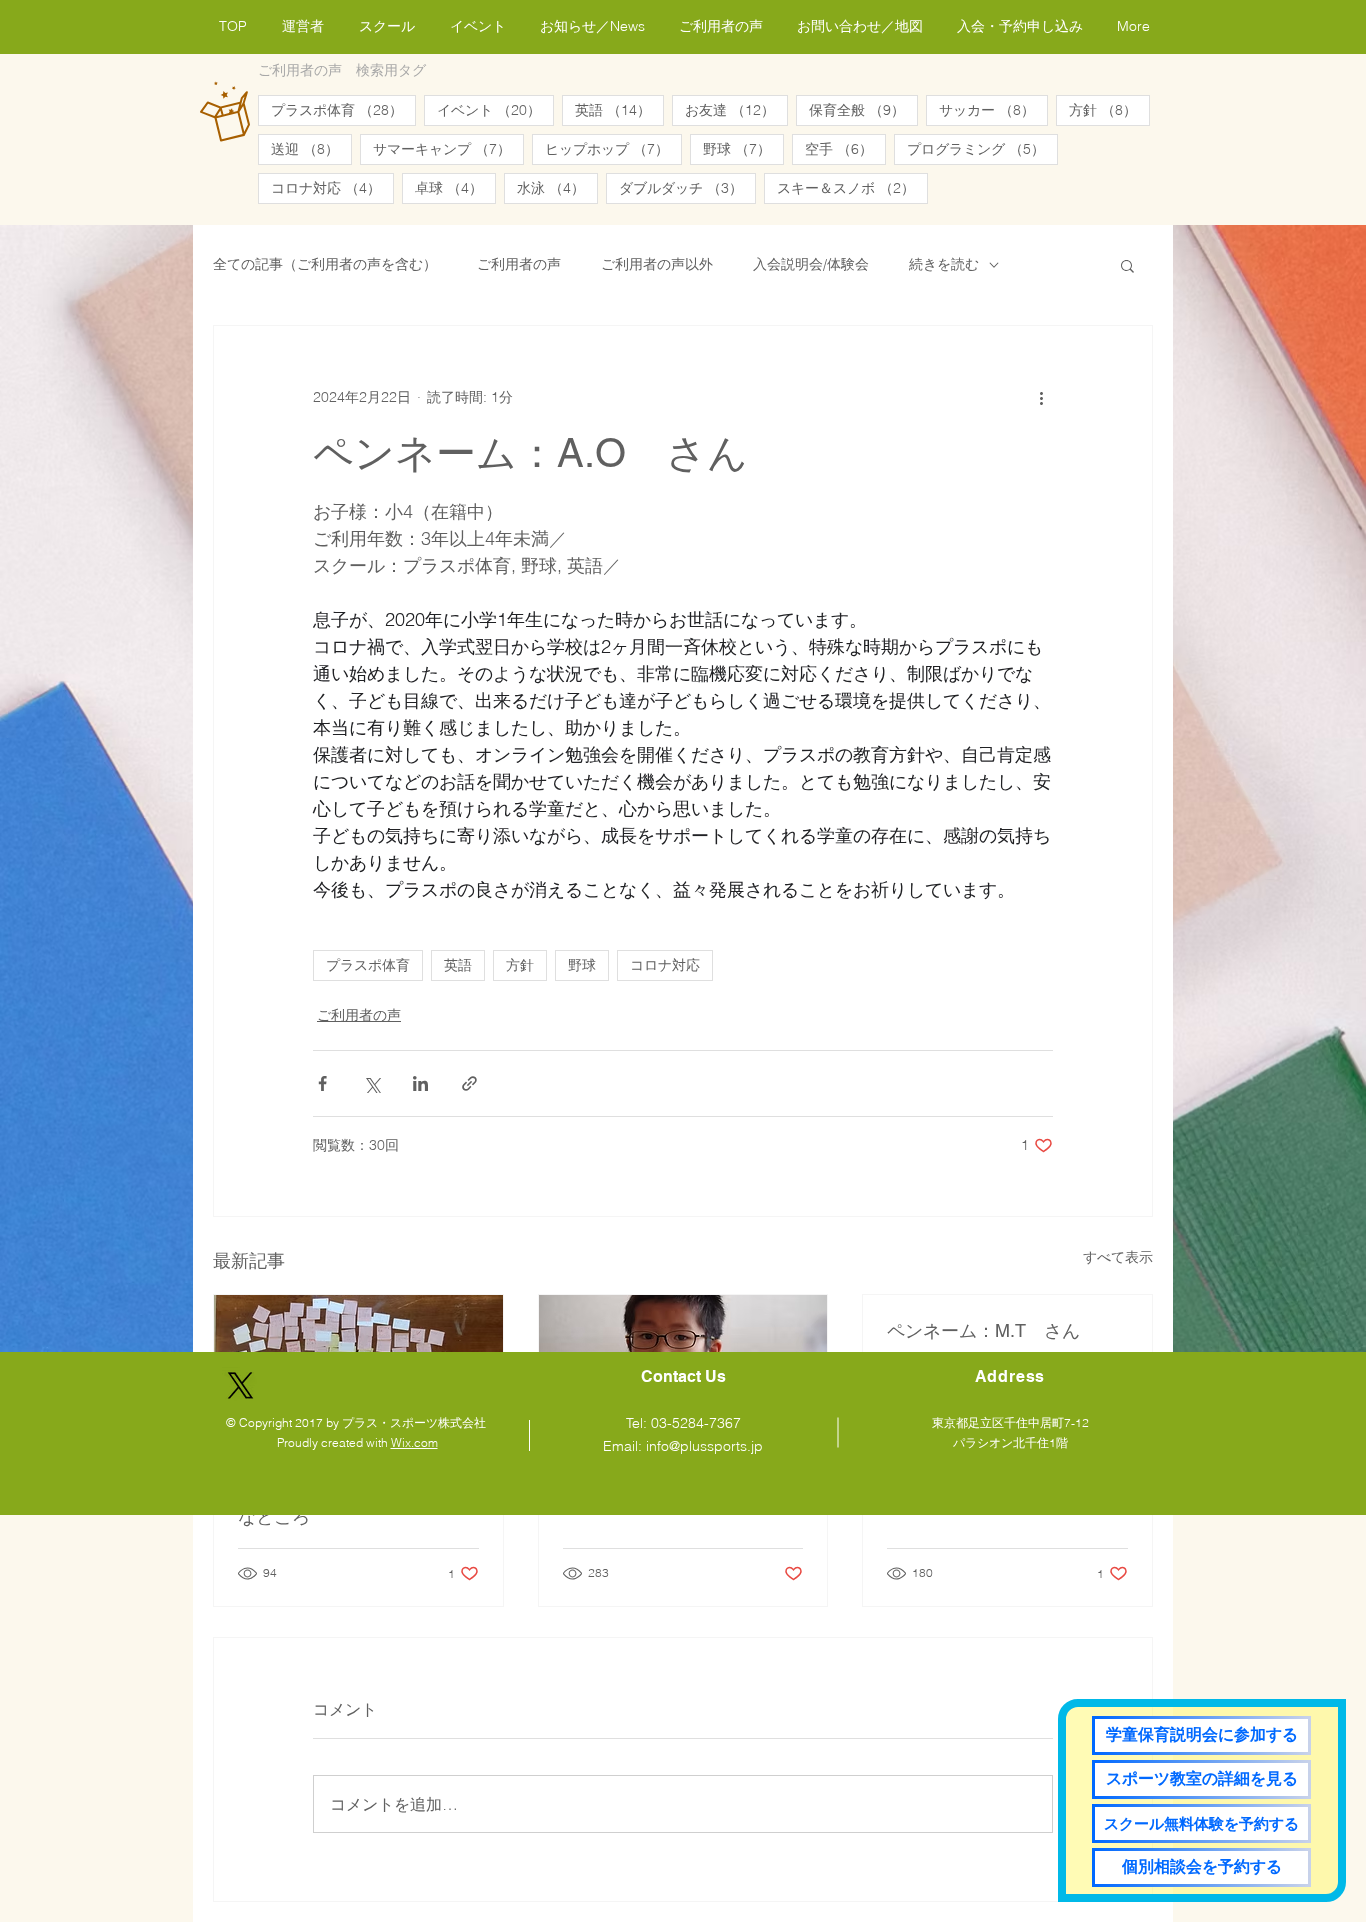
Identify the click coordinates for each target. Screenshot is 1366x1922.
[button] (1127, 265)
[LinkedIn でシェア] (420, 1083)
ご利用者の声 (519, 264)
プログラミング (982, 148)
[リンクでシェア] (469, 1083)
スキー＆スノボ (852, 187)
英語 (619, 109)
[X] (240, 1385)
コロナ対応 (332, 187)
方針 (1109, 109)
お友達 (736, 109)
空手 (845, 148)
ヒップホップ (613, 148)
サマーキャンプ (448, 148)
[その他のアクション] (1041, 398)
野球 (743, 148)
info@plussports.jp (704, 1446)
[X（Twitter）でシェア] (371, 1083)
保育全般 (863, 109)
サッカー (993, 109)
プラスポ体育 (343, 109)
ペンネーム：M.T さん (983, 1330)
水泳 (557, 187)
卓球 (455, 187)
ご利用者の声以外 (657, 264)
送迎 (311, 148)
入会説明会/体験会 (811, 264)
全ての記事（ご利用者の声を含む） (325, 264)
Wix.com (414, 1442)
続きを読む (944, 264)
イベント (495, 109)
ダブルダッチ (687, 187)
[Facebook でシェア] (322, 1083)
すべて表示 (1118, 1257)
